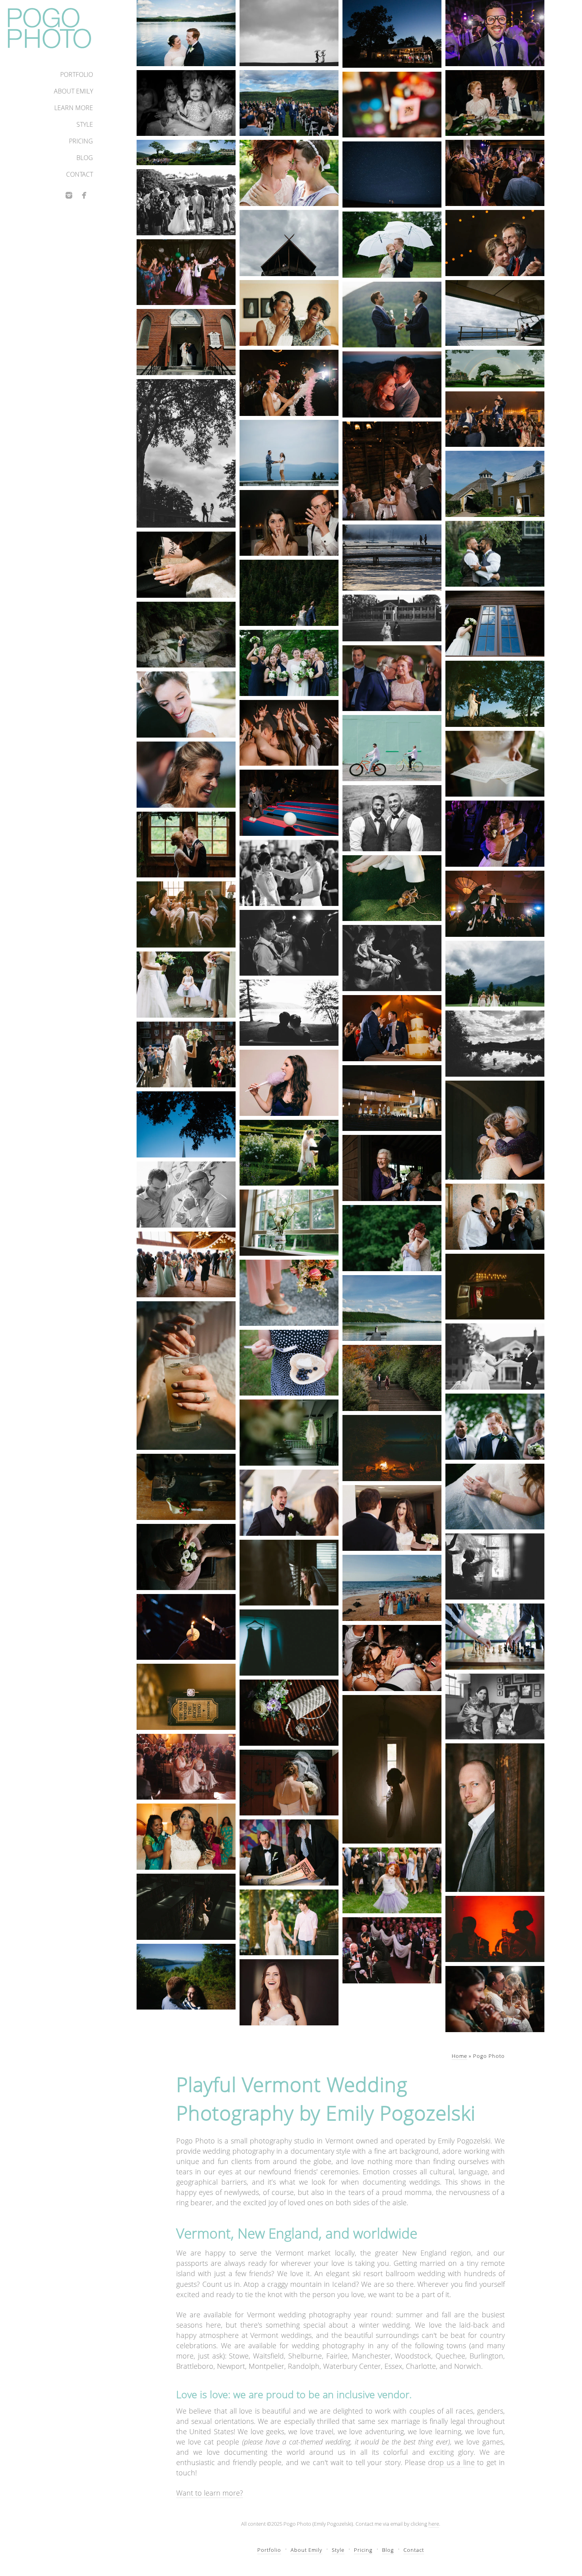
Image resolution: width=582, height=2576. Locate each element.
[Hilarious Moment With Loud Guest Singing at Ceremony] (392, 1950)
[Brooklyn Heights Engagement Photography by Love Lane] (289, 1923)
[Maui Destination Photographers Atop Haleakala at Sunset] (392, 384)
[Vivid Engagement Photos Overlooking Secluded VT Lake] (186, 1977)
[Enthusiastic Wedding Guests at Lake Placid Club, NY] (186, 1265)
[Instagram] (69, 195)
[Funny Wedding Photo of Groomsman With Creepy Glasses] (495, 33)
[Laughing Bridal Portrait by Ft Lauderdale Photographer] (289, 1992)
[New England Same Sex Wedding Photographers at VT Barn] (495, 554)
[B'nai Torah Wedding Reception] (495, 904)
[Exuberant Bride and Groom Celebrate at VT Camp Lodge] (186, 272)
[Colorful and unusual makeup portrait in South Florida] (392, 105)
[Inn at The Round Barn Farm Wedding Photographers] (495, 484)
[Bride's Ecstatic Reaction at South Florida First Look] (392, 1518)
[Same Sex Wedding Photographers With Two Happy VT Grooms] (392, 315)
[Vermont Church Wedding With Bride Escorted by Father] (186, 342)
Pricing (81, 141)
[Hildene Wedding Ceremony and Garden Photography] (186, 153)
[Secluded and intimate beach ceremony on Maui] (392, 1588)
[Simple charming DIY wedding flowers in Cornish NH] (289, 1223)
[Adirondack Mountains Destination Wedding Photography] (289, 1433)
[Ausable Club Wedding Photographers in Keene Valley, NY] (495, 974)
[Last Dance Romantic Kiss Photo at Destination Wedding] (392, 1658)
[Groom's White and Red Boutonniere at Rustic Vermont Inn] (186, 1487)
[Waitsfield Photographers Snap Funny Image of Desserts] (495, 103)
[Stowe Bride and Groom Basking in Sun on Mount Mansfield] (289, 593)
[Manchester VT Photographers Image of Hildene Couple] (186, 453)
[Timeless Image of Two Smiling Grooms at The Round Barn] (392, 818)
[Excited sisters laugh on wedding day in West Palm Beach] (289, 313)
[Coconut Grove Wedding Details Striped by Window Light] (289, 1713)
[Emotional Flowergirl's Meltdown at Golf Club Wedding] (186, 103)
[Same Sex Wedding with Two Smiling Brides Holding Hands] (186, 1767)
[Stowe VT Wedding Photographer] (495, 1566)
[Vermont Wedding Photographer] (186, 33)
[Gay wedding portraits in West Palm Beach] (186, 1195)
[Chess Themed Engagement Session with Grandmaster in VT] (495, 1637)
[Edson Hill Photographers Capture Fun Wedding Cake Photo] (289, 523)
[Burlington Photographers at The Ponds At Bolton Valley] (495, 1044)
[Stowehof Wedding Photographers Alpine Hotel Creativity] (289, 243)
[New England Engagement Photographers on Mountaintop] (289, 453)
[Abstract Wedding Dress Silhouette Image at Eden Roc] (289, 1643)
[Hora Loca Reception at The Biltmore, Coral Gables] (289, 383)
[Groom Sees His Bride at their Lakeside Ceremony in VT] (495, 1427)
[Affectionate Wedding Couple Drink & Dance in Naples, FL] (495, 1999)
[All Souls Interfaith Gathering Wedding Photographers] (289, 1013)
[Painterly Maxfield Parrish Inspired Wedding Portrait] (495, 694)
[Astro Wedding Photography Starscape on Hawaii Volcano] (392, 174)
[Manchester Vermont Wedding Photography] (495, 1357)
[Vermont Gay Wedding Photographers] (289, 173)
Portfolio (77, 74)
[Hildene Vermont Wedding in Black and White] (392, 618)
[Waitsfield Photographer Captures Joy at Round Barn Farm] (392, 471)
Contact (80, 174)
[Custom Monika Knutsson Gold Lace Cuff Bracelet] (495, 1497)
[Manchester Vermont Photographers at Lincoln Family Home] (289, 943)
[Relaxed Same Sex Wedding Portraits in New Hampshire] (392, 1238)
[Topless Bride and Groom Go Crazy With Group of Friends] (289, 733)
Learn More (74, 108)
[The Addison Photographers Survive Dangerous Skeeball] (289, 803)
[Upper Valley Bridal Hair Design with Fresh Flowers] (186, 1557)
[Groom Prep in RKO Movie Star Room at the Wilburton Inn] (495, 1217)
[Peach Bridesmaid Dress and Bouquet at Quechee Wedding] (289, 1293)
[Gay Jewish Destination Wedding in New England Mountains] (289, 103)
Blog (85, 158)
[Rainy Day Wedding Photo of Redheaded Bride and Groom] (392, 245)
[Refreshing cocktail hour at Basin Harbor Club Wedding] (186, 1376)
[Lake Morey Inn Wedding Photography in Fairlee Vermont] (392, 1308)
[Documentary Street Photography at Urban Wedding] (186, 1055)
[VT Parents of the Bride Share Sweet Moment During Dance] (392, 678)
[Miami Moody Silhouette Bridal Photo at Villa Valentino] (392, 1769)
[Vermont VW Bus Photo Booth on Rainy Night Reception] (495, 1287)
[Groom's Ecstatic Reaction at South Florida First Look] (289, 1503)
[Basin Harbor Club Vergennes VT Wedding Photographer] (392, 1448)
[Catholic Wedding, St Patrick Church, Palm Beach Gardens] (392, 1098)
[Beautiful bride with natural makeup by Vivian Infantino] (186, 705)
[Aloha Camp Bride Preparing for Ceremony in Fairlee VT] (495, 624)
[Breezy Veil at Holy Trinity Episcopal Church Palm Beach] (289, 1783)
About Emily (73, 91)
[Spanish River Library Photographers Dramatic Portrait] (186, 1907)
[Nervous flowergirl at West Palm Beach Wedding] (186, 985)
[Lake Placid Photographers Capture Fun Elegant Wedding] (495, 834)
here (434, 2524)
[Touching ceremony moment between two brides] (289, 873)
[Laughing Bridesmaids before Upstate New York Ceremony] (186, 914)
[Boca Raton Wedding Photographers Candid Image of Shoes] (392, 888)
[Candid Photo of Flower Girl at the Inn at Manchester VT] (392, 958)
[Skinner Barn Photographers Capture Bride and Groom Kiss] (186, 845)
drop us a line (451, 2462)
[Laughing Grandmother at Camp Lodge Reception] (392, 1168)
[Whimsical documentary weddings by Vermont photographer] (289, 1363)
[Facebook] (84, 195)
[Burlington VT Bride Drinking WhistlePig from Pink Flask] (186, 565)
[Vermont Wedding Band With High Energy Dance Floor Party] (495, 173)
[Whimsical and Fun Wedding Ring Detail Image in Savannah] (186, 1697)
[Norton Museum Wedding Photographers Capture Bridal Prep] (289, 1573)
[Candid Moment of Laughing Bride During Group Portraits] (186, 775)
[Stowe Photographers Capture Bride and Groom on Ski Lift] (495, 313)
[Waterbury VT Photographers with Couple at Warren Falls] (186, 635)
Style (85, 124)
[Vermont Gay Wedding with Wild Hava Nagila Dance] (495, 419)
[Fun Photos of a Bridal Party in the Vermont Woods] (289, 663)
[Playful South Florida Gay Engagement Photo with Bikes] (392, 748)
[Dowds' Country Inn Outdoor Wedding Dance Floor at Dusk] (392, 34)
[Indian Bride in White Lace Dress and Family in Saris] (186, 1837)
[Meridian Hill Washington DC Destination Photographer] (392, 1378)
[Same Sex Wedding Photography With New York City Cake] (392, 1028)
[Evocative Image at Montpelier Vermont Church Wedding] (186, 1124)
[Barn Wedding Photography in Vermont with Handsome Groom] (495, 1818)
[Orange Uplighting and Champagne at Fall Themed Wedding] (495, 1929)
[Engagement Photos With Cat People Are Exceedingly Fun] (495, 1707)
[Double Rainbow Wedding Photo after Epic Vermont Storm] (495, 368)
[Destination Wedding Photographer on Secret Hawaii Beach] (186, 202)
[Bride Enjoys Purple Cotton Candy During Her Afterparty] (289, 1083)
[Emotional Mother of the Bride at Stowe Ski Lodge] (495, 1130)
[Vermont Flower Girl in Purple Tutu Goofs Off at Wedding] (392, 1881)
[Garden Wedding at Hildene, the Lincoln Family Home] (289, 1153)
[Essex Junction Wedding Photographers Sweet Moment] (495, 243)
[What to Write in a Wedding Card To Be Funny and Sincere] (495, 764)
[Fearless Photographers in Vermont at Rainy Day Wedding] (289, 33)
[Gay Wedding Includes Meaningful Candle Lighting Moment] (186, 1627)
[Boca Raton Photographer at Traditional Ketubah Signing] (289, 1852)
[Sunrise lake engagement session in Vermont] (392, 558)
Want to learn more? (210, 2493)
